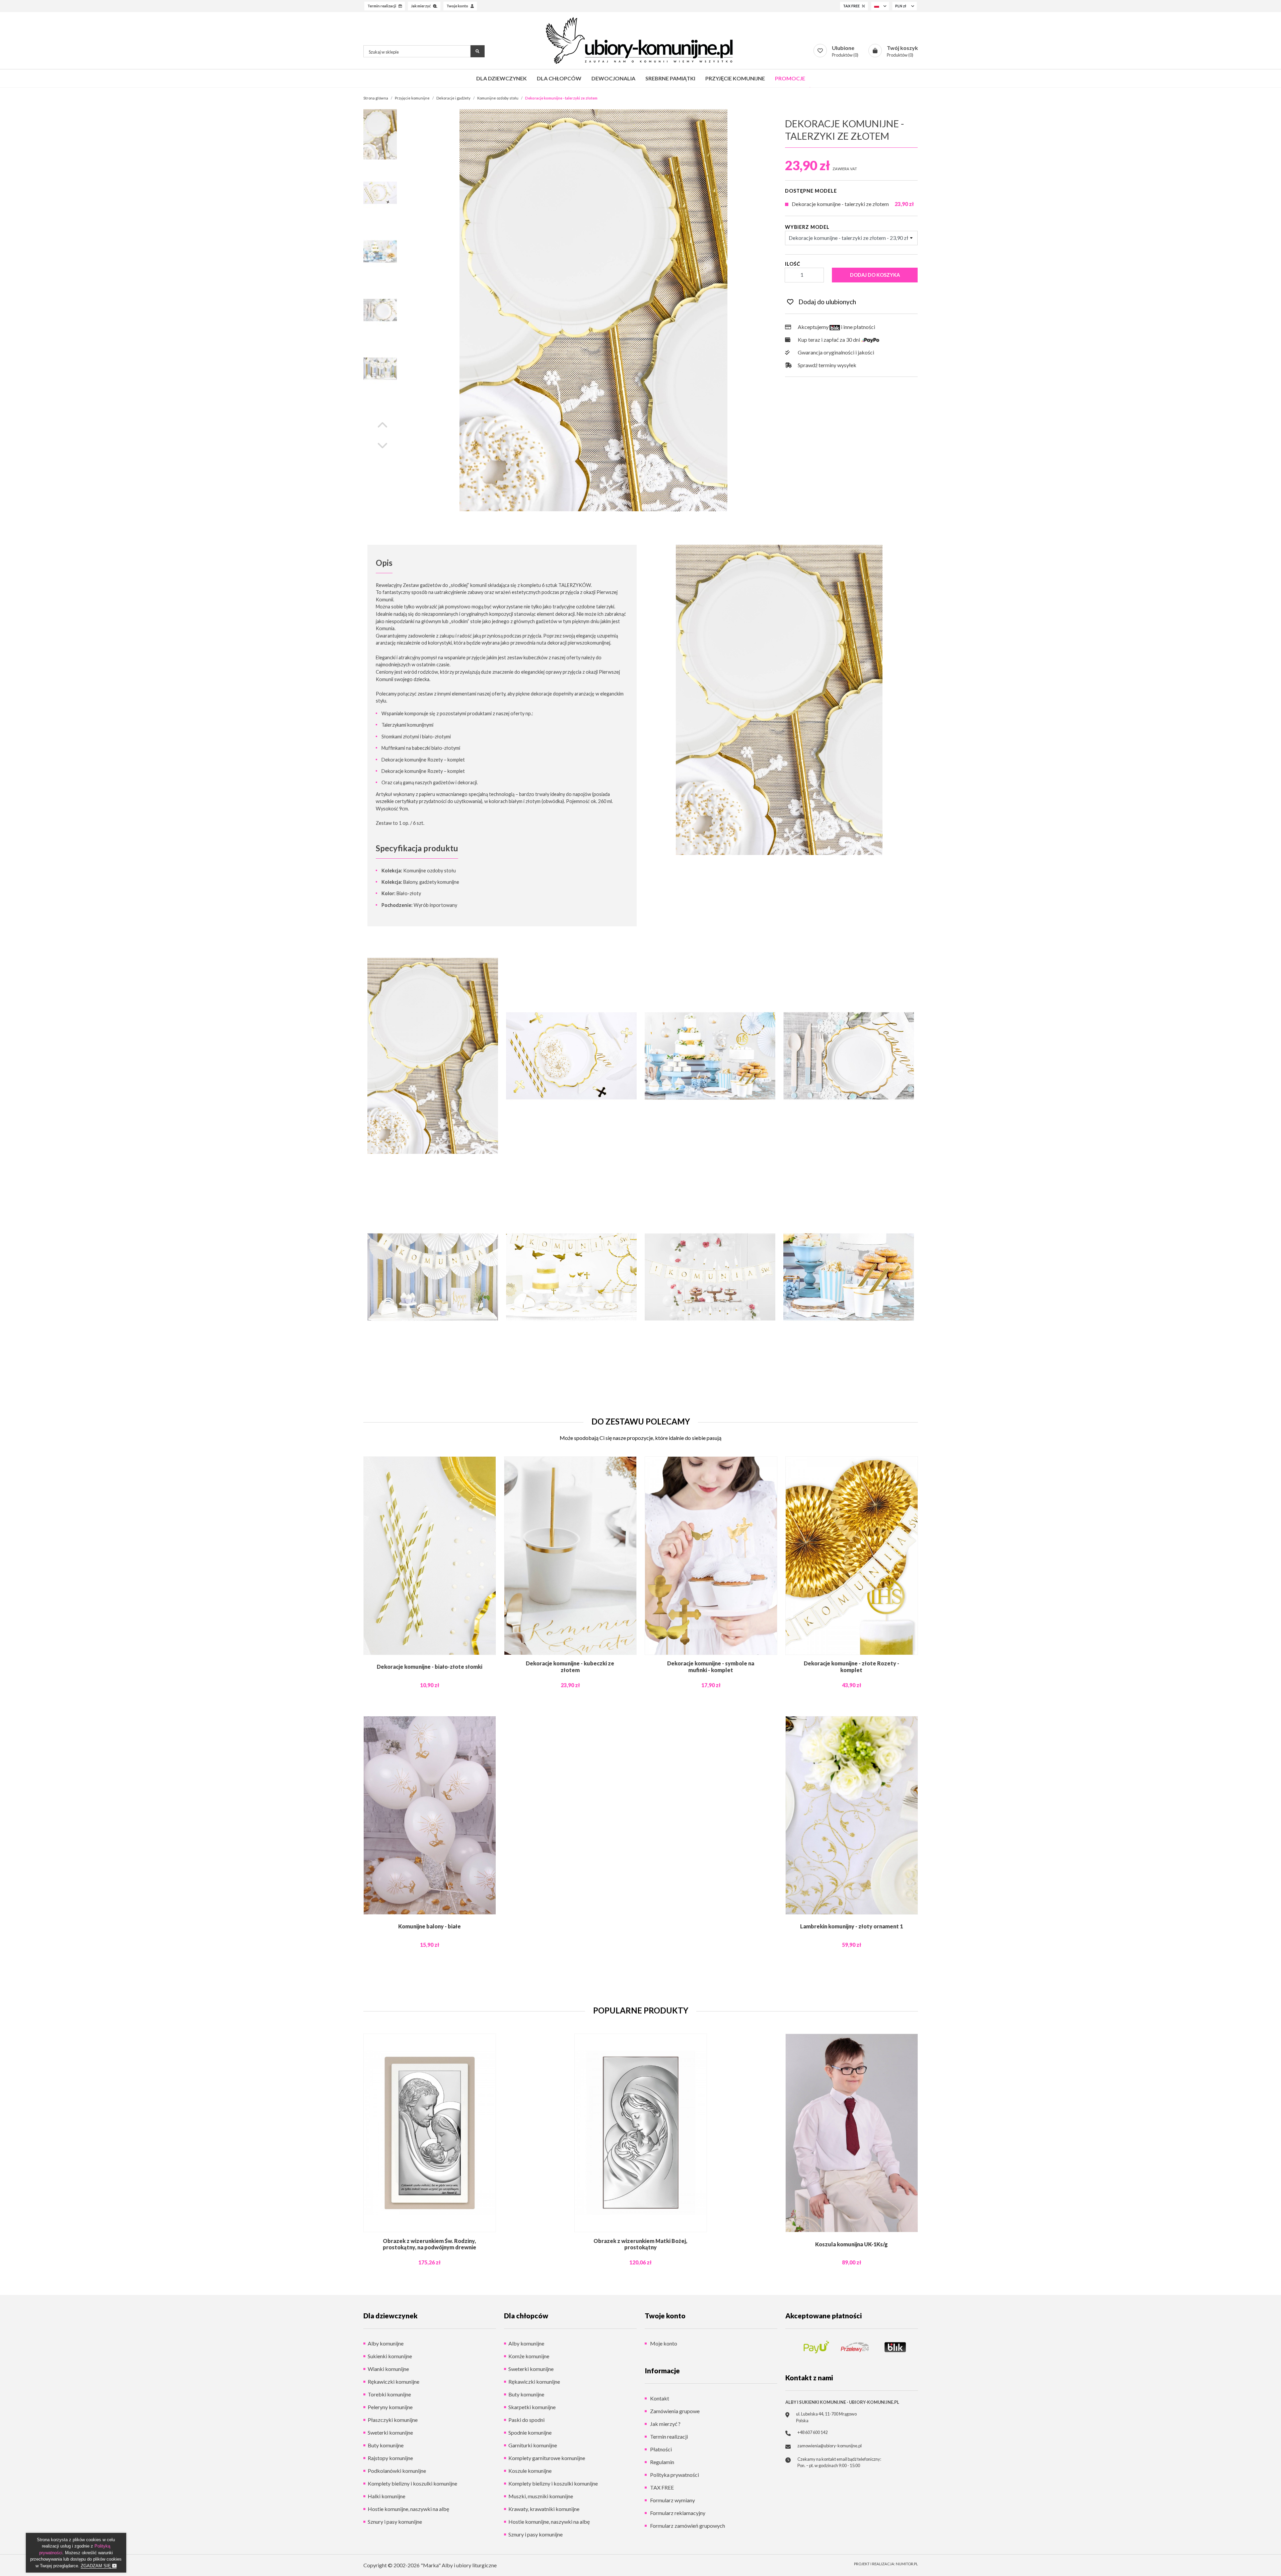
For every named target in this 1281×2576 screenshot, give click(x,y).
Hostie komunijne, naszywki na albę (408, 2509)
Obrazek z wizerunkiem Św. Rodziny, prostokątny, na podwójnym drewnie (430, 2244)
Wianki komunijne (388, 2369)
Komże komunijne (529, 2356)
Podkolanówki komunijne (397, 2471)
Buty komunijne (386, 2445)
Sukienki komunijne (390, 2356)
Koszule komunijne (530, 2471)
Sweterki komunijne (390, 2432)
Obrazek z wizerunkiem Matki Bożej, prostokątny (640, 2244)
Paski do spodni (526, 2420)
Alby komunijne (386, 2343)
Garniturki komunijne (533, 2445)
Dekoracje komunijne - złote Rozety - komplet (851, 1666)
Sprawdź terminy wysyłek (827, 365)
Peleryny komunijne (390, 2407)
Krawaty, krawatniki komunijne (544, 2509)
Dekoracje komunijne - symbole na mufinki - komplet (711, 1666)
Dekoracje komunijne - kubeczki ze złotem (570, 1666)
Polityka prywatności (674, 2475)
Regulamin (662, 2462)
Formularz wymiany (672, 2500)
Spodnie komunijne (530, 2432)
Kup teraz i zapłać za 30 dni (829, 340)
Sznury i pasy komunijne (395, 2522)
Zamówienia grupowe (674, 2411)
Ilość (793, 264)
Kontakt (659, 2398)
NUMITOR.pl (907, 2564)
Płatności (660, 2449)
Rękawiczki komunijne (394, 2382)
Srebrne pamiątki (670, 78)
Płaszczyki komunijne (393, 2420)
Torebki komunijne (389, 2394)
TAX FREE (661, 2487)
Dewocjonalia (613, 78)
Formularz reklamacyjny (677, 2513)
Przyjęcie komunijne (735, 78)
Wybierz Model (807, 227)
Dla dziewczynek (502, 78)
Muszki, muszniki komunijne (541, 2496)
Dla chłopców (559, 78)
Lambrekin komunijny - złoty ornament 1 (851, 1926)
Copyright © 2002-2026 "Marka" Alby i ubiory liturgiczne (430, 2565)
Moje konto (663, 2343)
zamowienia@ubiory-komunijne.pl (830, 2446)
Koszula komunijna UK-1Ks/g (851, 2244)
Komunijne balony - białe (430, 1926)
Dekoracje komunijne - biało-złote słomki (430, 1667)
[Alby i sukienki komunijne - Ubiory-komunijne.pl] (640, 41)
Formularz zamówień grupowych (687, 2526)
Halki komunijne (386, 2496)
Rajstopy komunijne (390, 2458)
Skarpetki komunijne (532, 2407)
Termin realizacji (668, 2436)
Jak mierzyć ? (665, 2424)
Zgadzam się (96, 2566)
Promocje (790, 78)
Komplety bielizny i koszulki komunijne (412, 2483)
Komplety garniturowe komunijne (547, 2458)
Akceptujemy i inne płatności (836, 327)
